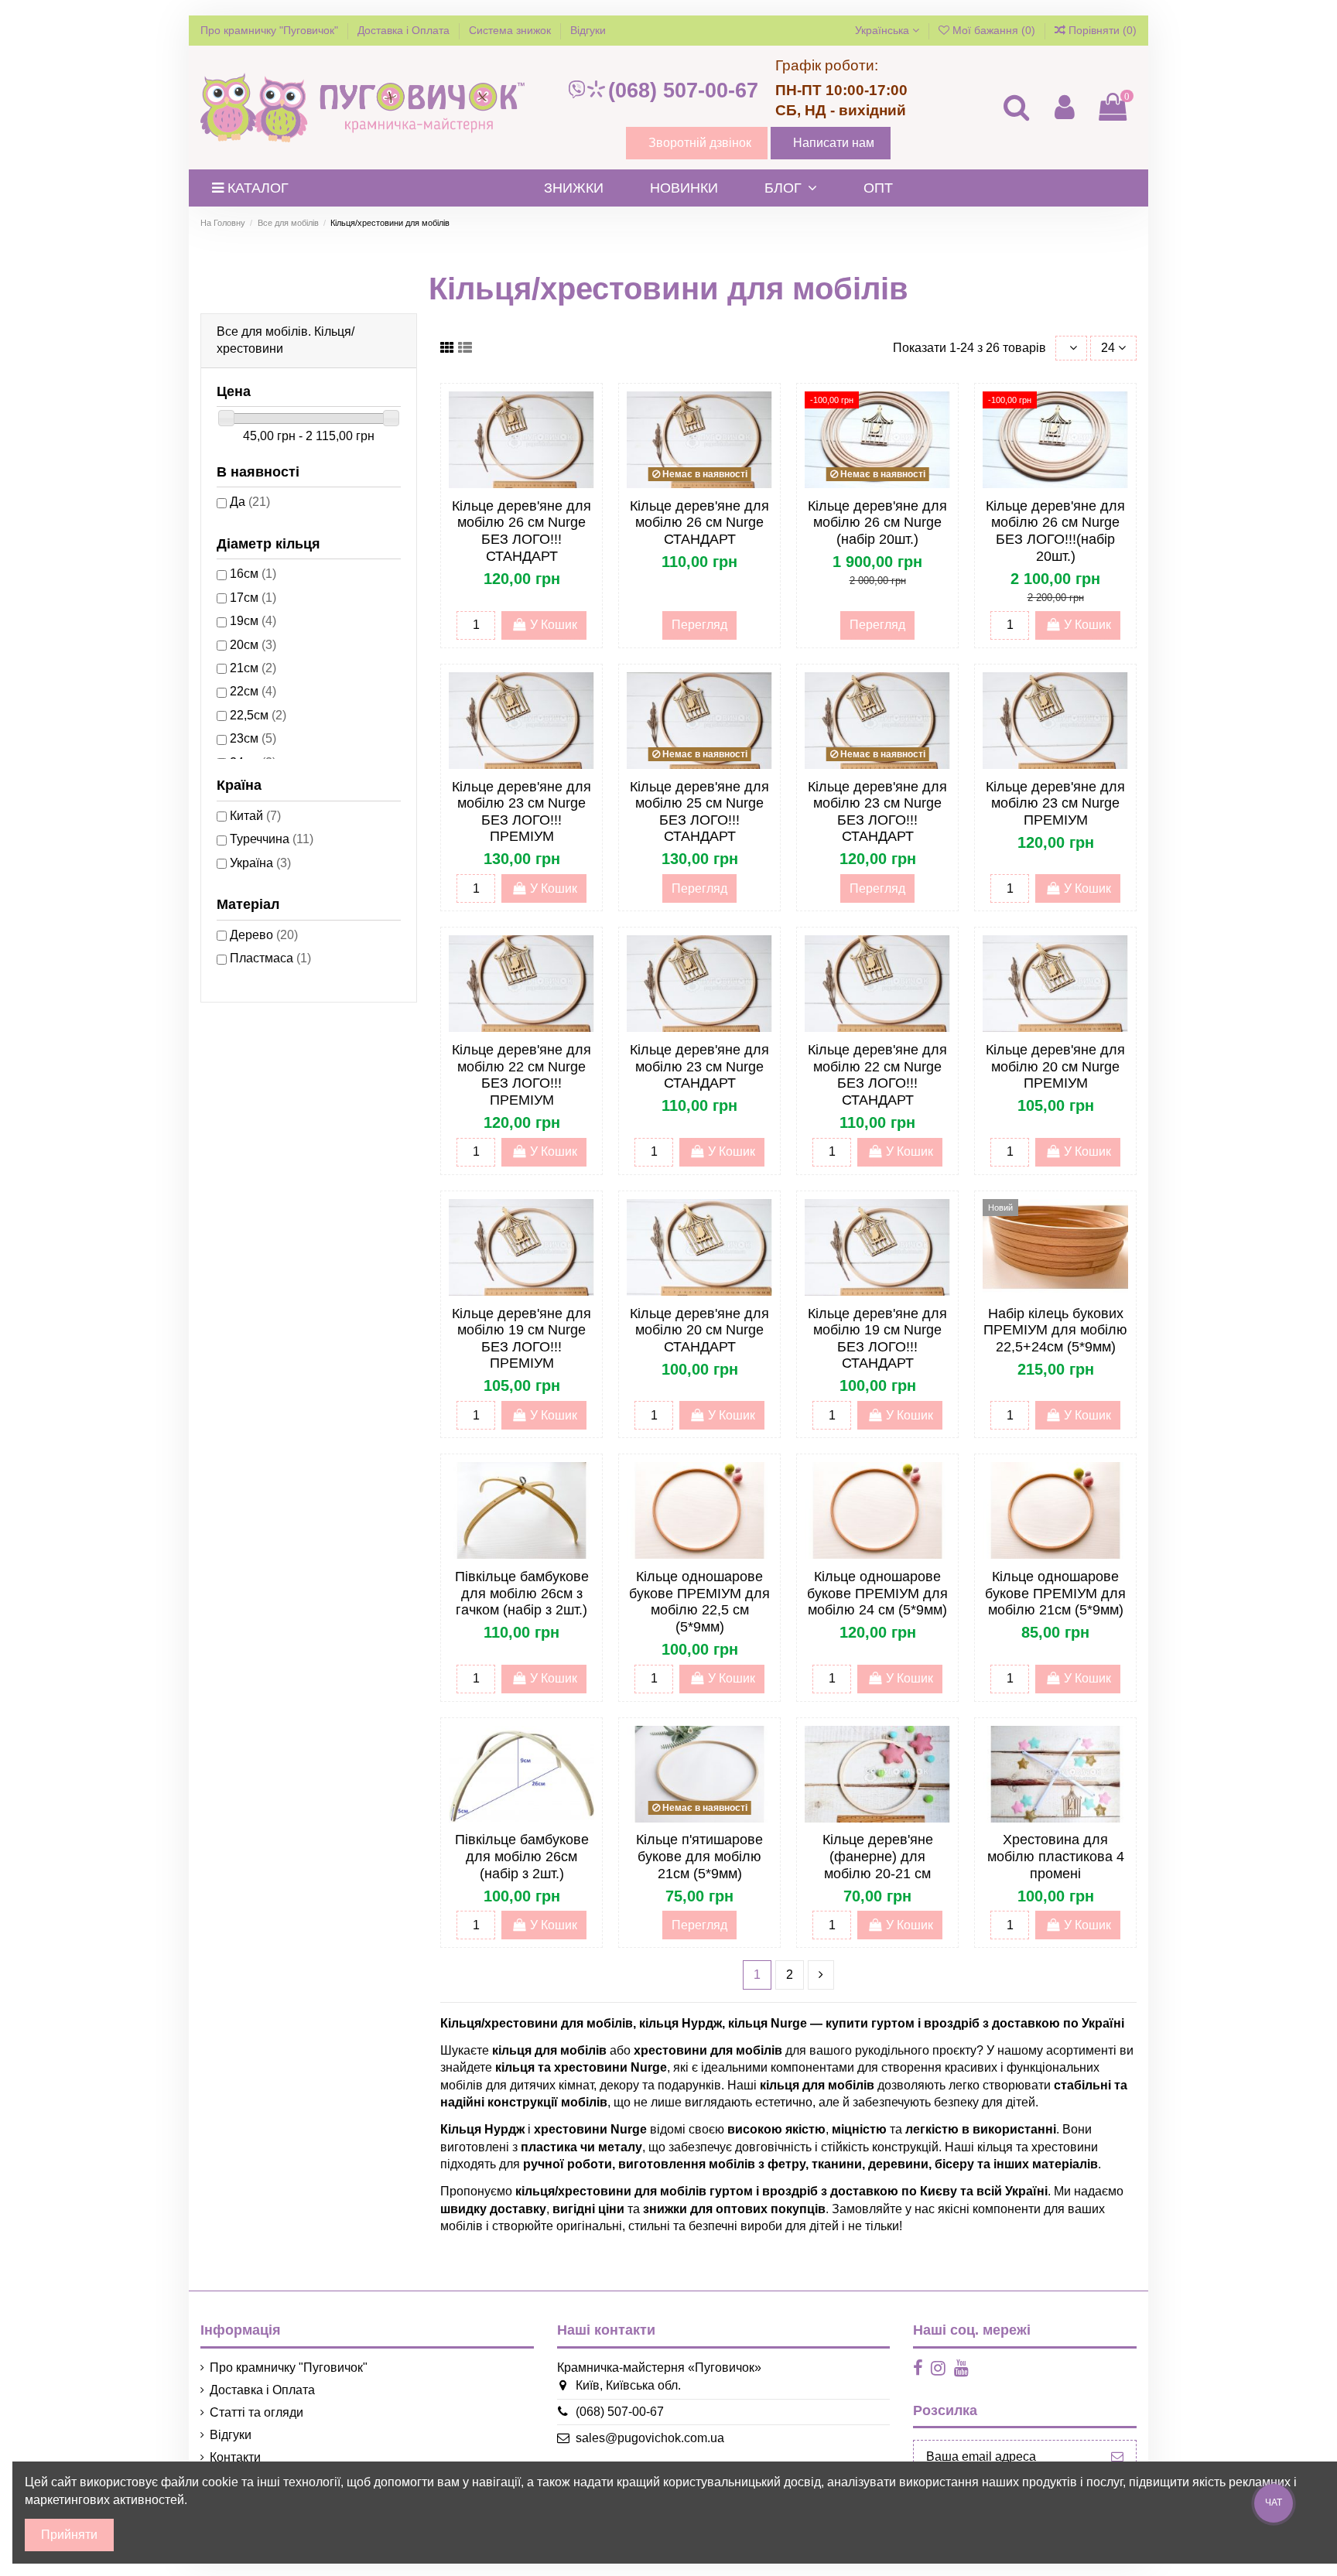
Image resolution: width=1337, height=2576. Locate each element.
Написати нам (834, 143)
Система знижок (511, 30)
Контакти (235, 2457)
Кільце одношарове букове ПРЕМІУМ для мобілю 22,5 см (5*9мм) (699, 1602)
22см (253, 691)
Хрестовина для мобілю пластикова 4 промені (1056, 1856)
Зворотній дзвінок (700, 143)
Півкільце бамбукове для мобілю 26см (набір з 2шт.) (522, 1856)
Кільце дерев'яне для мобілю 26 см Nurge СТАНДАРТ (699, 523)
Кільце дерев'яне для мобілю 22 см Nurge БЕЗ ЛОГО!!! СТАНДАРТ (877, 1075)
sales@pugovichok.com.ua (650, 2438)
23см (253, 738)
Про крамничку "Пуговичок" (271, 30)
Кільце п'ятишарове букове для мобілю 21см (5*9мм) (699, 1856)
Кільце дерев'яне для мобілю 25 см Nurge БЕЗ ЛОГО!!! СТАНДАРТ (699, 812)
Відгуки (588, 30)
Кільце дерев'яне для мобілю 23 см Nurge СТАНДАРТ (699, 1066)
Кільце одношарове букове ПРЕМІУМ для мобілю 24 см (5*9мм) (877, 1593)
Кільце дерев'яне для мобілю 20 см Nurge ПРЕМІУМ (1055, 1066)
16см (253, 574)
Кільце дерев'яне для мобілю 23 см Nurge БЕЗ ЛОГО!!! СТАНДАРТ (877, 812)
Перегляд (699, 625)
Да (250, 502)
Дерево (264, 935)
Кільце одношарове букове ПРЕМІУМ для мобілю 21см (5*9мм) (1055, 1593)
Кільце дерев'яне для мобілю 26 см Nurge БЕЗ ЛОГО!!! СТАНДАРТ (521, 531)
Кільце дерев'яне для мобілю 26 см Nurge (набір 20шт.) (877, 523)
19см (253, 621)
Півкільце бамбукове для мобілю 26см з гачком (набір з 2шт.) (522, 1593)
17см (253, 598)
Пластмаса (270, 958)
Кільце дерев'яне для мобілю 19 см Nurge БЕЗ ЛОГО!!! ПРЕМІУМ (521, 1339)
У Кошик (554, 625)
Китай (255, 816)
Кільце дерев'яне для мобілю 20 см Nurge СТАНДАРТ (699, 1330)
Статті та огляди (256, 2412)
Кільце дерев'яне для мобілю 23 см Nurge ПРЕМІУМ (1055, 803)
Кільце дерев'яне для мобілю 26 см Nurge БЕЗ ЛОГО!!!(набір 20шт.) (1055, 531)
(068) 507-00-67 (683, 91)
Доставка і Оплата (405, 30)
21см (253, 668)
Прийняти (69, 2535)
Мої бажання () (994, 30)
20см (253, 645)
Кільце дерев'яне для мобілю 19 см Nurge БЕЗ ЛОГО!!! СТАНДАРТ (877, 1339)
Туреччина (272, 839)
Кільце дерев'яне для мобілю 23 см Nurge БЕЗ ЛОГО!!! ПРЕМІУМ (521, 812)
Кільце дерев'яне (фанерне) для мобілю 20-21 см (878, 1856)
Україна (260, 863)
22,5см (258, 715)
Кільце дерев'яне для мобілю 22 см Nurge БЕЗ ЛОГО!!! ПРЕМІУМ (521, 1075)
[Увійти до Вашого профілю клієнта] (1064, 107)
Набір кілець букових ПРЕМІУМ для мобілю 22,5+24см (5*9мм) (1055, 1330)
